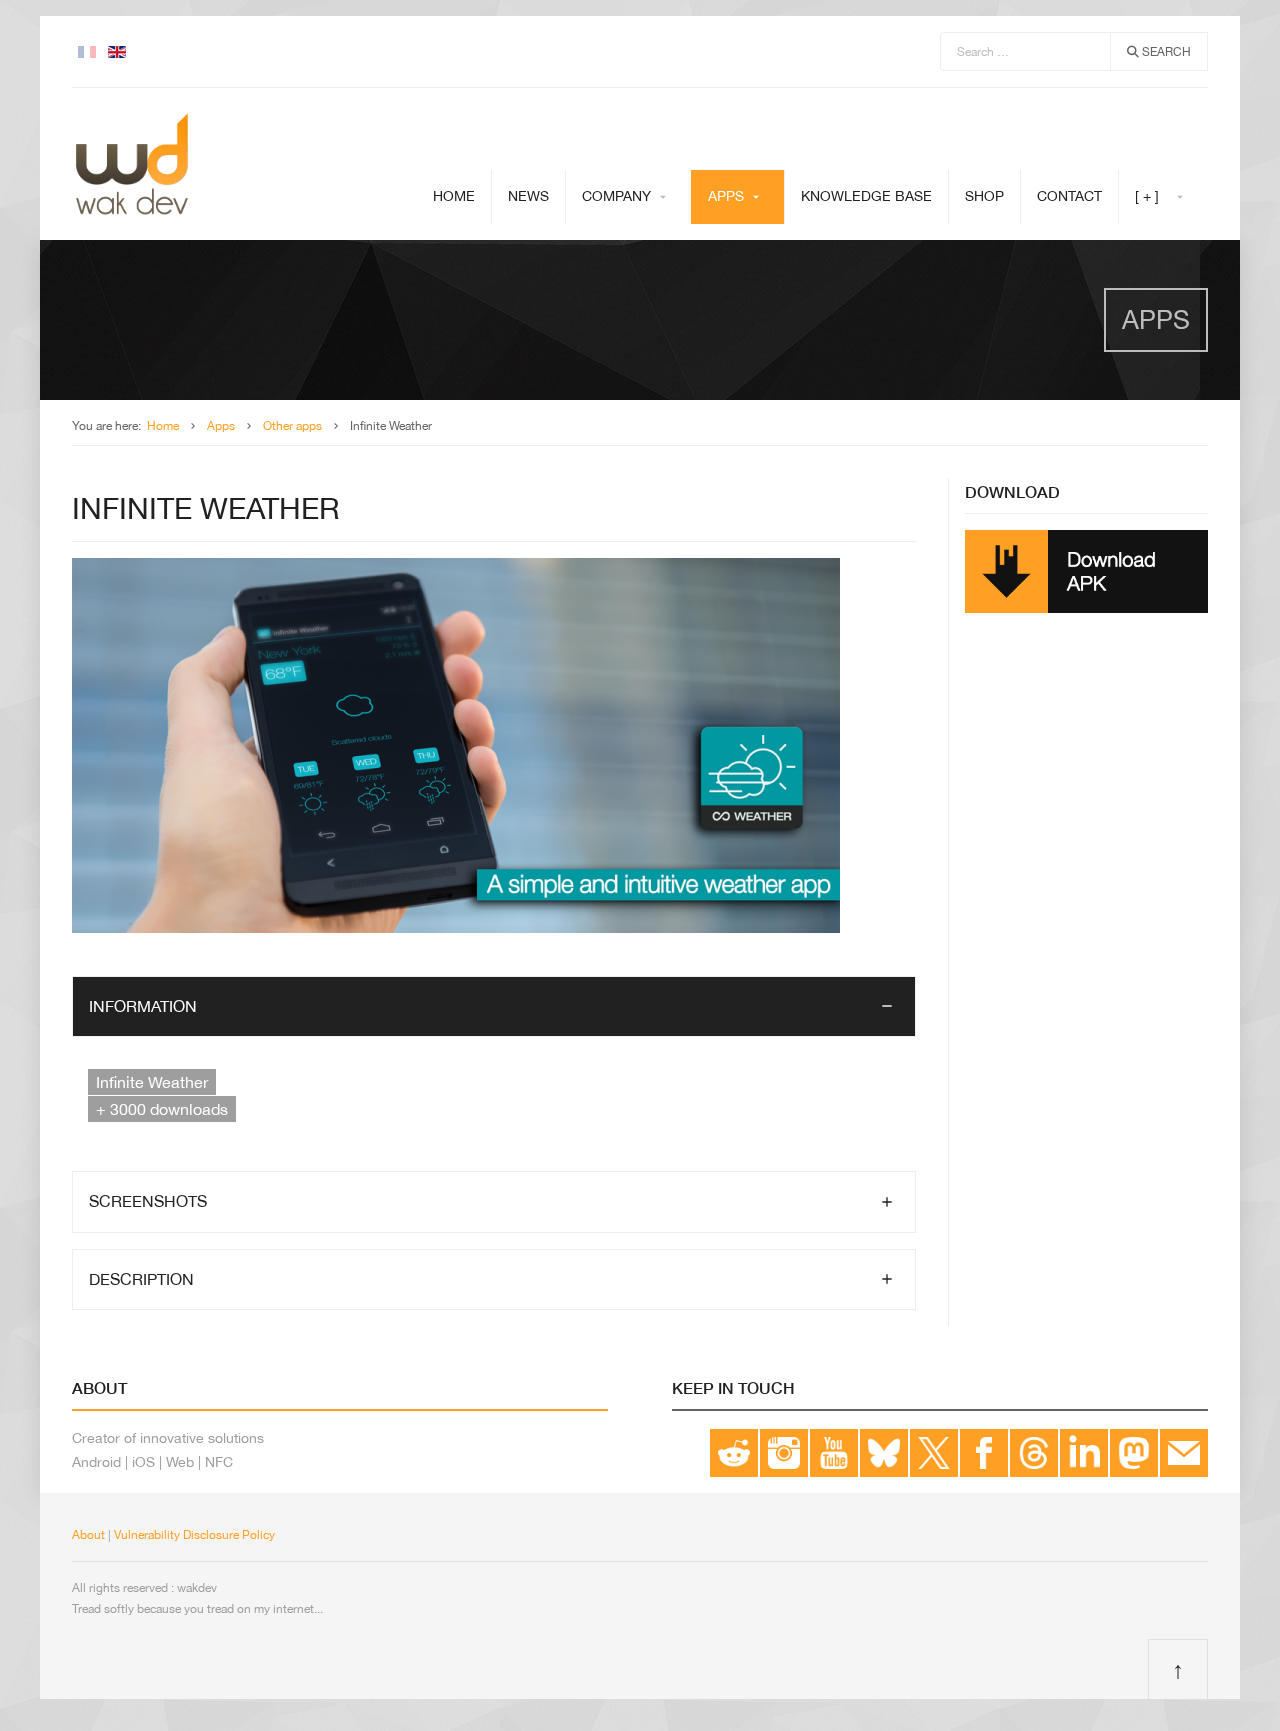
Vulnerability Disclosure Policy (194, 1535)
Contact (1069, 196)
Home (454, 196)
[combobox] (1025, 51)
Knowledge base (866, 196)
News (528, 196)
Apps (726, 196)
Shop (984, 196)
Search (1165, 52)
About (88, 1535)
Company (616, 196)
